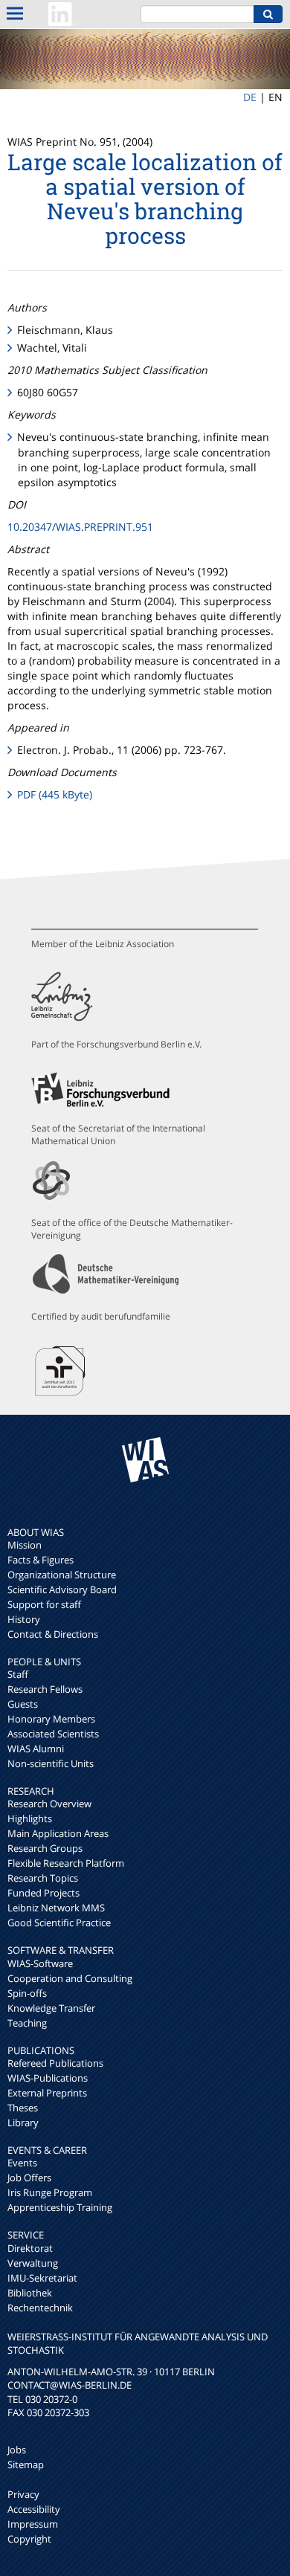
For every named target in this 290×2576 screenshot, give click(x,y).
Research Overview (49, 1804)
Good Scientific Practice (59, 1923)
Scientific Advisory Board (62, 1589)
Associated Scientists (53, 1734)
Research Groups (45, 1848)
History (24, 1619)
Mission (25, 1545)
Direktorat (30, 2248)
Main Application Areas (58, 1833)
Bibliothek (30, 2293)
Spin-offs (27, 1993)
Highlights (30, 1818)
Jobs (17, 2450)
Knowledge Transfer (51, 2008)
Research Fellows (45, 1689)
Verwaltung (33, 2263)
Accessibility (34, 2509)
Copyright (29, 2539)
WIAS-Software (40, 1963)
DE (250, 97)
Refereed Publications (55, 2063)
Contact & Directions (53, 1634)
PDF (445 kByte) (55, 794)
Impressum (33, 2524)
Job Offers (29, 2178)
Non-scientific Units (51, 1763)
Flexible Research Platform (66, 1863)
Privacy (23, 2494)
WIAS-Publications (48, 2078)
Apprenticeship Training (60, 2207)
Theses (23, 2108)
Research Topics (43, 1878)
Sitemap (26, 2464)
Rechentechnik (40, 2308)
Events (22, 2163)
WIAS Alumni (36, 1749)
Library (23, 2123)
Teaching (27, 2023)
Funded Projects (43, 1893)
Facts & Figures (41, 1560)
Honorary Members (51, 1719)
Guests (23, 1704)
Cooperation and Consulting (70, 1978)
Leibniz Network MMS (56, 1908)
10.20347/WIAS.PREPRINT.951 (80, 527)
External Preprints (47, 2093)
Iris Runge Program (50, 2192)
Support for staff (44, 1604)
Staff (18, 1674)
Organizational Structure (62, 1575)
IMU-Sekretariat (42, 2278)
